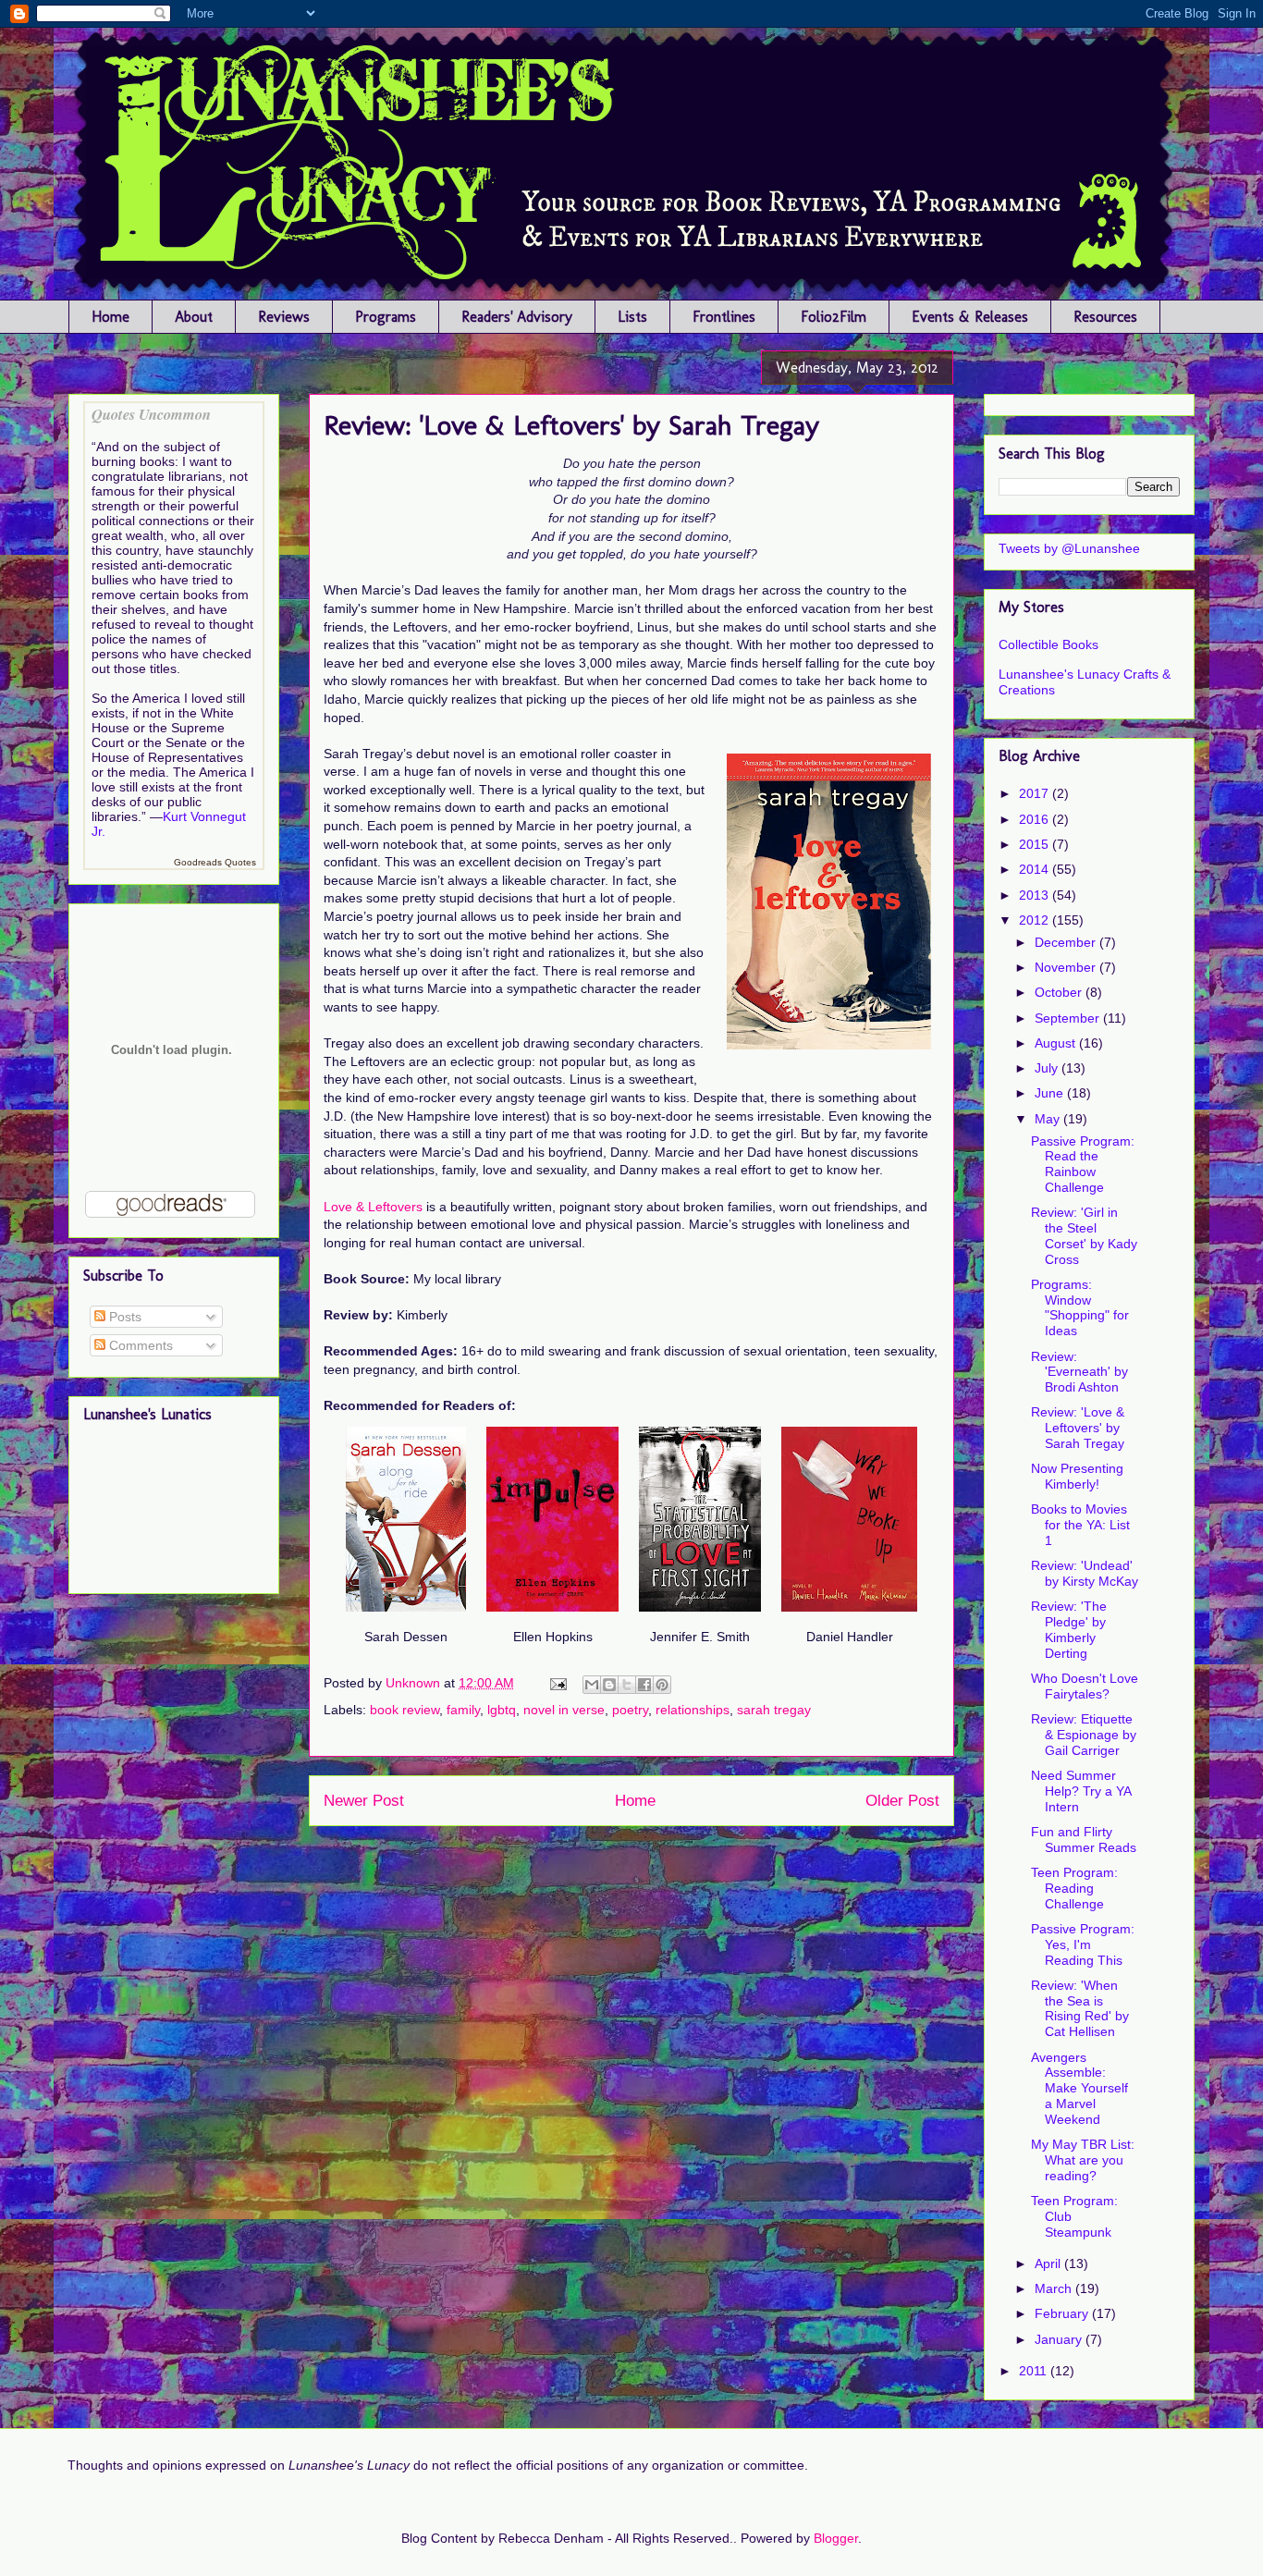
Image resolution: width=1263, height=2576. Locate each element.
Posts (123, 1317)
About (194, 317)
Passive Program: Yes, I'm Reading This (1083, 1944)
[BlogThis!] (609, 1685)
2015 (1036, 844)
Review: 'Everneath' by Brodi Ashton (1079, 1372)
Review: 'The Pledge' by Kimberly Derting (1069, 1629)
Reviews (284, 317)
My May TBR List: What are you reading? (1083, 2160)
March (1055, 2288)
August (1057, 1043)
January (1060, 2339)
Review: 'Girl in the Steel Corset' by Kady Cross (1084, 1235)
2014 (1036, 869)
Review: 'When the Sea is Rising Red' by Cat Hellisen (1080, 2008)
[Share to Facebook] (644, 1685)
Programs (386, 317)
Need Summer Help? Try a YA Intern (1081, 1791)
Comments (139, 1345)
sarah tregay (774, 1710)
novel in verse (564, 1710)
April (1049, 2263)
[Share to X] (627, 1685)
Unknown (415, 1683)
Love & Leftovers (373, 1207)
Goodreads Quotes (215, 862)
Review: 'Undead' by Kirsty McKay (1085, 1573)
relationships (693, 1710)
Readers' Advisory (517, 317)
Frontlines (724, 317)
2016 (1036, 819)
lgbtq (502, 1710)
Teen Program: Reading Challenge (1074, 1888)
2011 (1035, 2371)
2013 (1036, 895)
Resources (1105, 317)
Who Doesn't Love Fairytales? (1085, 1686)
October (1060, 992)
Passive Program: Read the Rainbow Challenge (1083, 1164)
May (1049, 1119)
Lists (632, 317)
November (1067, 967)
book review (405, 1710)
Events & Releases (970, 317)
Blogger (836, 2538)
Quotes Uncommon (151, 414)
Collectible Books (1048, 644)
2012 (1036, 920)
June (1051, 1093)
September (1069, 1018)
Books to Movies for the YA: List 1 (1080, 1525)
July (1048, 1068)
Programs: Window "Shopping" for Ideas (1080, 1307)
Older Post (902, 1801)
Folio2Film (834, 317)
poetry (630, 1710)
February (1063, 2313)
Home (110, 317)
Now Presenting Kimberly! (1077, 1476)
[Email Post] (557, 1683)
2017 (1036, 793)
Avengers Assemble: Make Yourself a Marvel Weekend (1079, 2088)
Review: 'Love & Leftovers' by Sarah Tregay (1078, 1428)
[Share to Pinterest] (662, 1685)
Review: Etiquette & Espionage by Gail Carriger (1084, 1735)
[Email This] (592, 1685)
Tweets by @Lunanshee (1069, 548)
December (1067, 942)
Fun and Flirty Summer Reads (1084, 1840)
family (463, 1710)
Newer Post (364, 1801)
